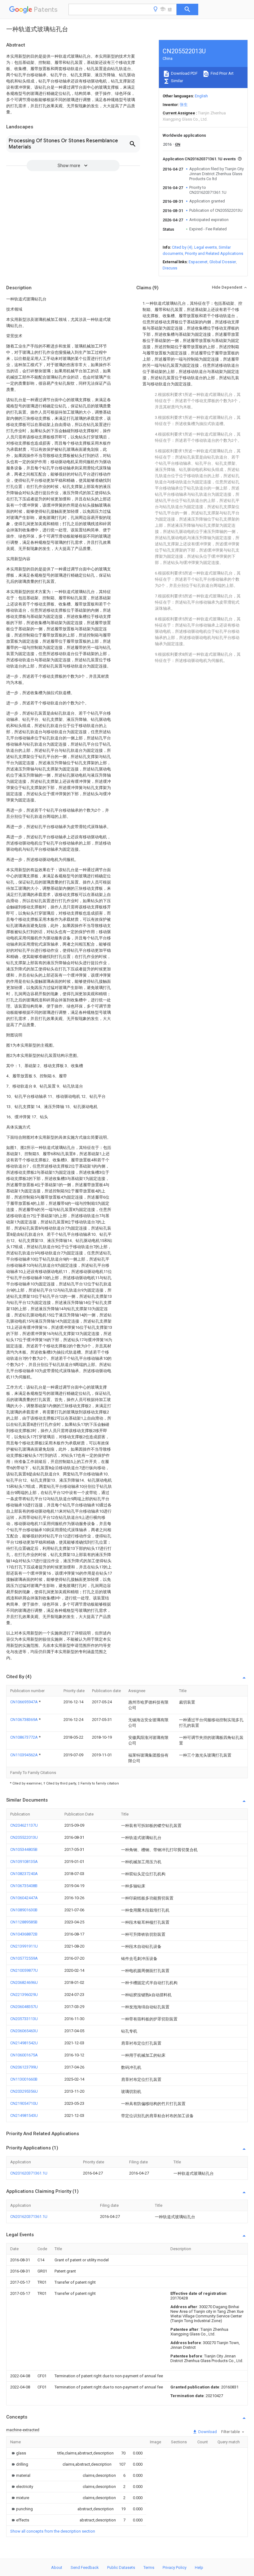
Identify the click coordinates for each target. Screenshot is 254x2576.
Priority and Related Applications (214, 253)
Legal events (206, 247)
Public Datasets (121, 2567)
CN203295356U (24, 2091)
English (201, 96)
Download (207, 2432)
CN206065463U (24, 2031)
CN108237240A (24, 1874)
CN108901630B (24, 1910)
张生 (184, 105)
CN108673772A (24, 1737)
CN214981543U (24, 2115)
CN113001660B (24, 2079)
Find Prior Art (222, 73)
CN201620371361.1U (29, 2173)
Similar (177, 81)
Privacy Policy (175, 2567)
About (57, 2567)
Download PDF (184, 73)
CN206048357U (24, 2007)
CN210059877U (24, 1970)
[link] (18, 2453)
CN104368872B (24, 1934)
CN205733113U (24, 2019)
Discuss (170, 268)
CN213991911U (24, 1946)
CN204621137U (24, 1825)
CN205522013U (24, 1837)
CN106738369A (24, 1720)
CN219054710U (24, 2103)
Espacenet (198, 262)
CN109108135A (24, 1862)
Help (199, 2567)
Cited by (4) (182, 247)
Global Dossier (223, 262)
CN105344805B (24, 1849)
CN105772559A (24, 1958)
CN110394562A (24, 1755)
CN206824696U (24, 1982)
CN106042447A (24, 1898)
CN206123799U (24, 2067)
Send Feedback (85, 2567)
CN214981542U (24, 2043)
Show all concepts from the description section (53, 2531)
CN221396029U (24, 1995)
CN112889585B (24, 1922)
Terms (149, 2567)
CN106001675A (24, 2055)
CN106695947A (24, 1702)
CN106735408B (24, 1886)
